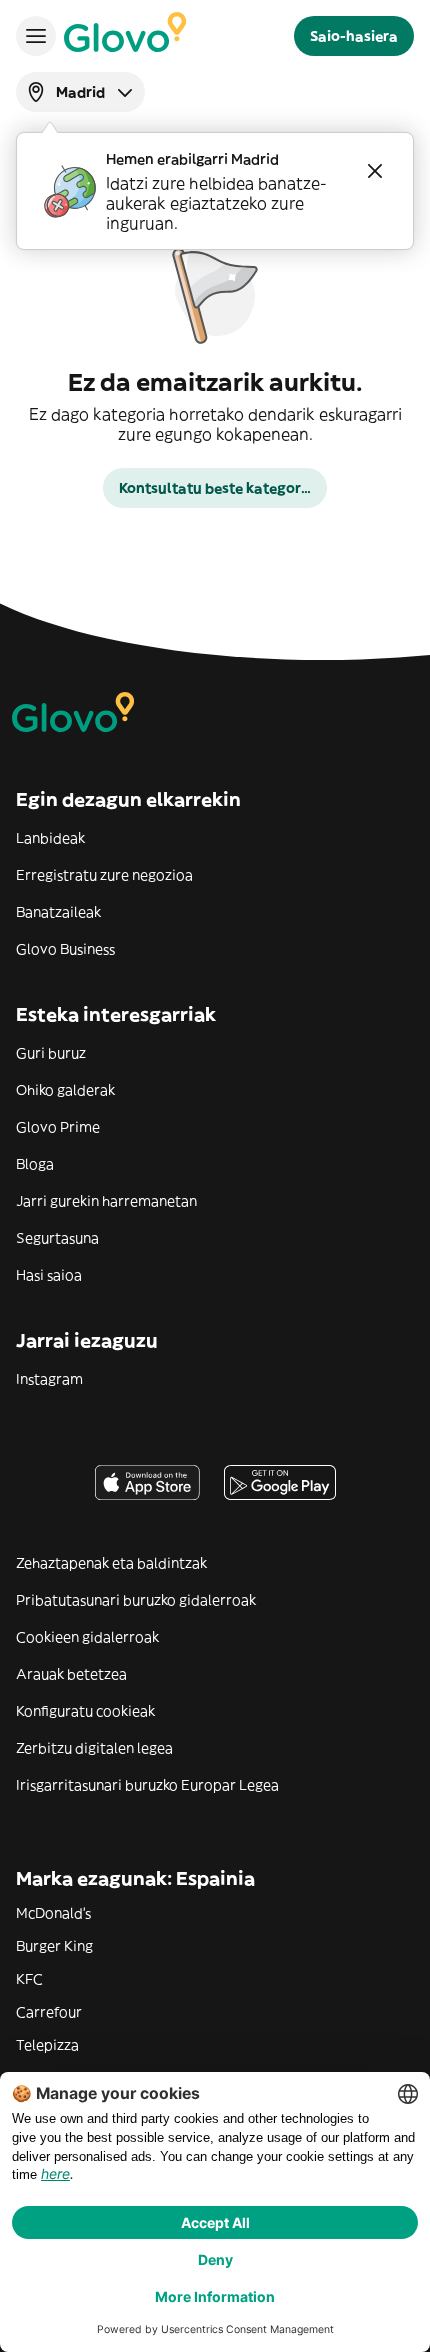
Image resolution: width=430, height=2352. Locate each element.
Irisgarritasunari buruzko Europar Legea (147, 1785)
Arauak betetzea (71, 1674)
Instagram (49, 1379)
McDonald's (53, 1913)
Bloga (35, 1164)
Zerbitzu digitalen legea (94, 1748)
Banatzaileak (58, 912)
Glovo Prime (58, 1127)
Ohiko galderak (65, 1090)
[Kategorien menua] (36, 36)
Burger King (54, 1946)
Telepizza (47, 2045)
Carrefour (49, 2012)
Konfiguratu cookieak (85, 1711)
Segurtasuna (57, 1238)
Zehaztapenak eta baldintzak (111, 1563)
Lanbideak (50, 838)
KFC (29, 1979)
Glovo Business (65, 949)
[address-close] (375, 171)
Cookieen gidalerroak (87, 1637)
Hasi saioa (49, 1275)
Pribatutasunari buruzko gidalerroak (136, 1600)
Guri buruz (51, 1053)
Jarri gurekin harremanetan (106, 1201)
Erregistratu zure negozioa (104, 875)
